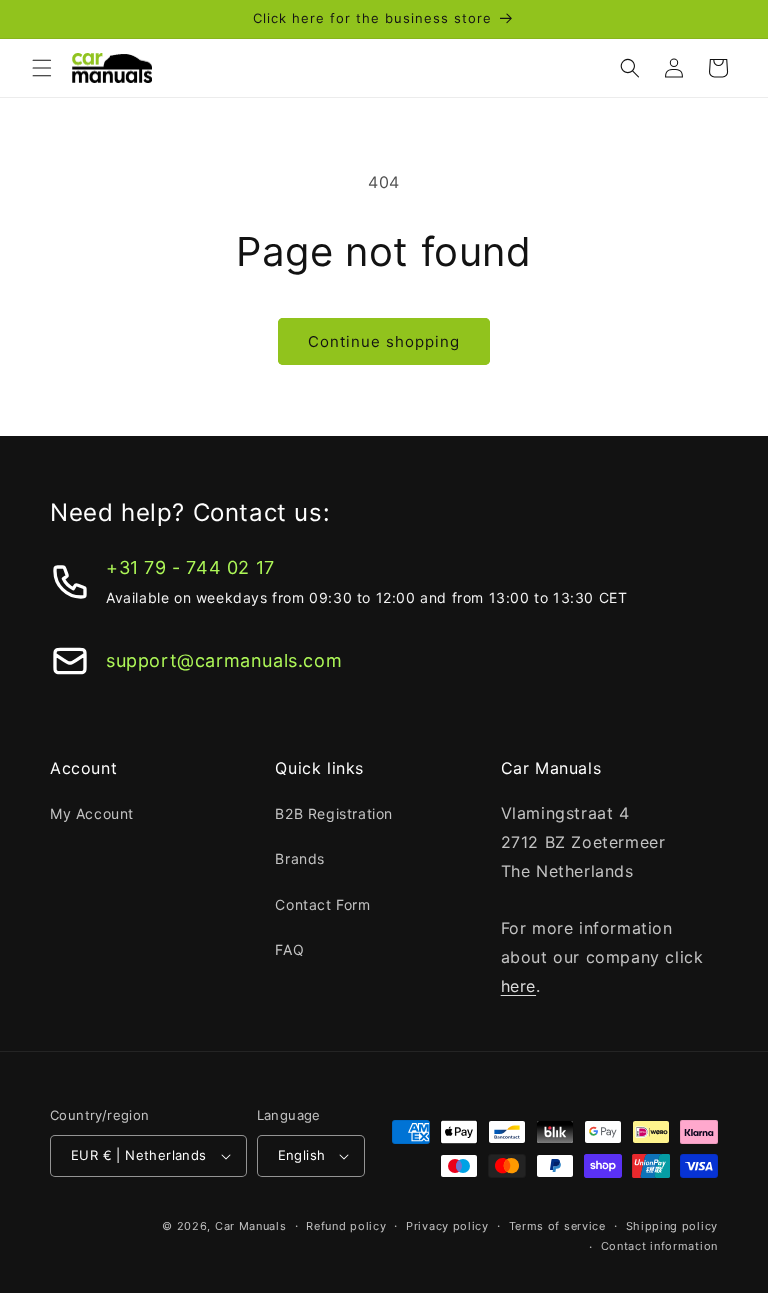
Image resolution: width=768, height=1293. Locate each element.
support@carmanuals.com (224, 660)
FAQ (289, 949)
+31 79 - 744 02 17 (190, 567)
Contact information (659, 1246)
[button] (42, 68)
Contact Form (322, 904)
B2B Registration (334, 813)
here (518, 986)
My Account (92, 813)
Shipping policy (672, 1226)
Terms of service (557, 1226)
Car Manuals (251, 1226)
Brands (300, 858)
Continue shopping (384, 341)
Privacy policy (447, 1226)
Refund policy (346, 1226)
